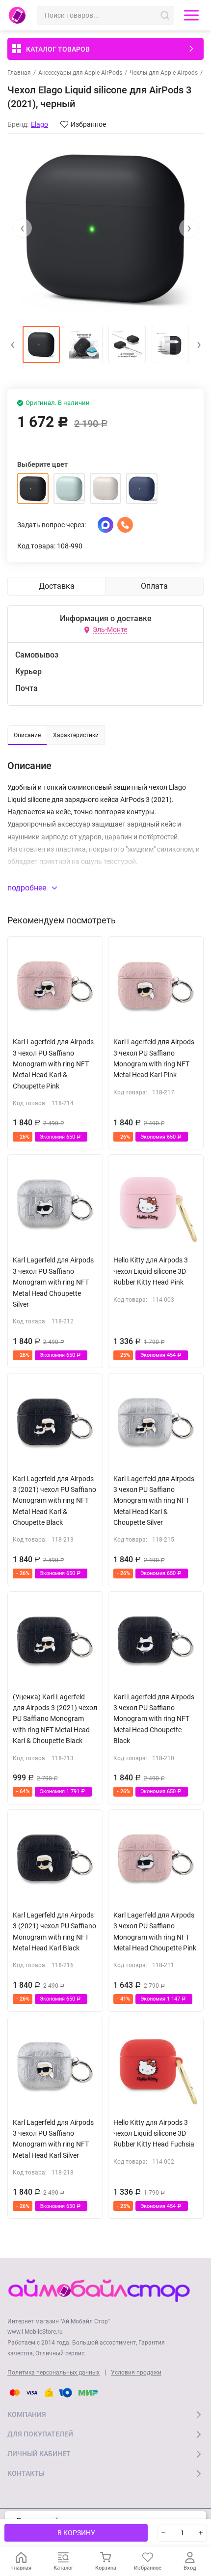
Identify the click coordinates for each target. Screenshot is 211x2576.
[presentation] (22, 228)
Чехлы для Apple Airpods (164, 73)
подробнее (28, 888)
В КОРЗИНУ (76, 2533)
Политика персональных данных (53, 2373)
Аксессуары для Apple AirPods (80, 73)
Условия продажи (136, 2373)
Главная (19, 73)
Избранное (88, 124)
